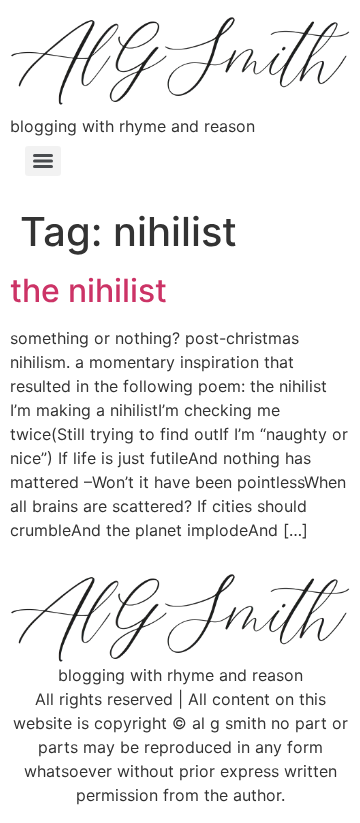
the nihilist (88, 290)
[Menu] (43, 161)
